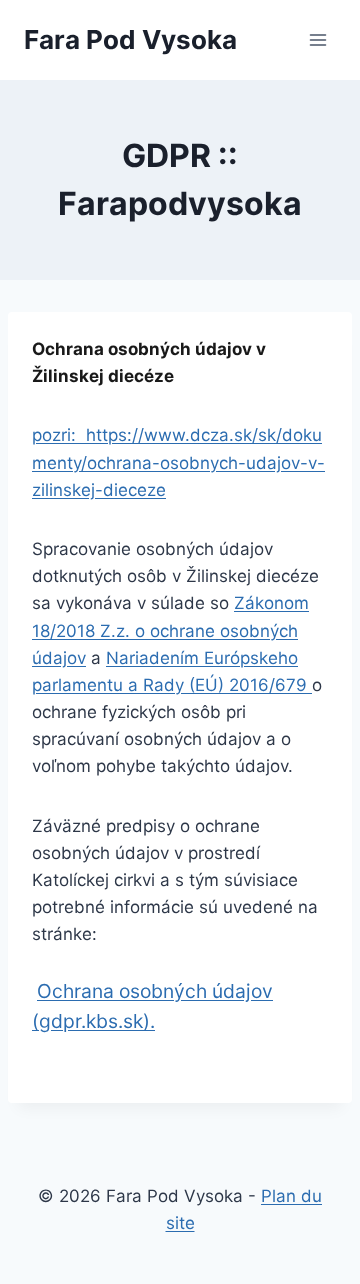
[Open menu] (317, 39)
